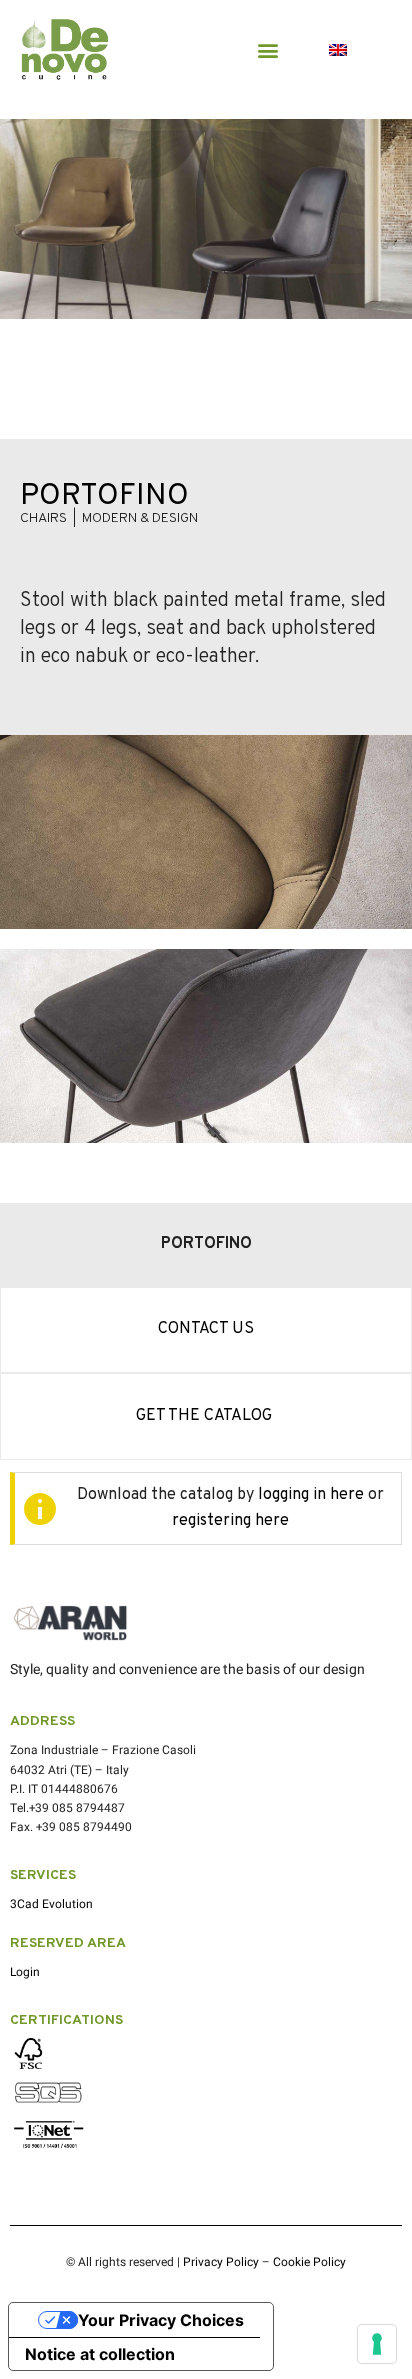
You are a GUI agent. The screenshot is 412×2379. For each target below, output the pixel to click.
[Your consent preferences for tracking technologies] (377, 2344)
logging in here (311, 1495)
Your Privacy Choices (161, 2320)
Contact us (206, 1329)
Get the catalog (206, 1416)
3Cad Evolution (51, 1904)
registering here (230, 1521)
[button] (267, 49)
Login (25, 1972)
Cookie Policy (309, 2262)
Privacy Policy (221, 2262)
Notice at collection (100, 2354)
